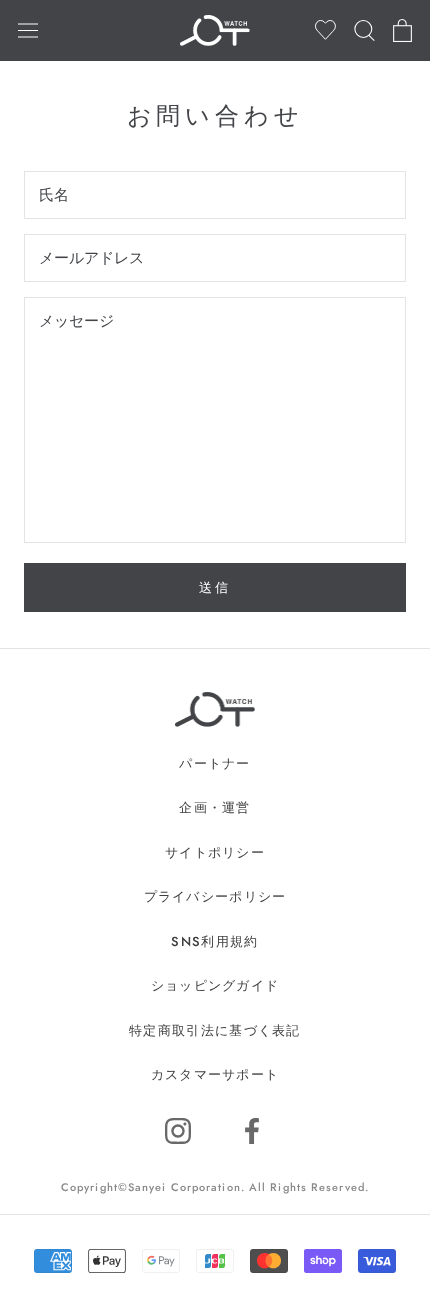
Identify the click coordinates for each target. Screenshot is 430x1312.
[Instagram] (178, 1131)
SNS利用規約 (214, 941)
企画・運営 (215, 807)
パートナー (215, 763)
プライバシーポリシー (215, 896)
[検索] (364, 30)
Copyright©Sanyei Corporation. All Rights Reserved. (215, 1187)
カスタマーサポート (215, 1074)
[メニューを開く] (28, 30)
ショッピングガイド (215, 985)
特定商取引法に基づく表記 (215, 1030)
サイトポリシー (215, 852)
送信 (214, 587)
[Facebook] (252, 1131)
